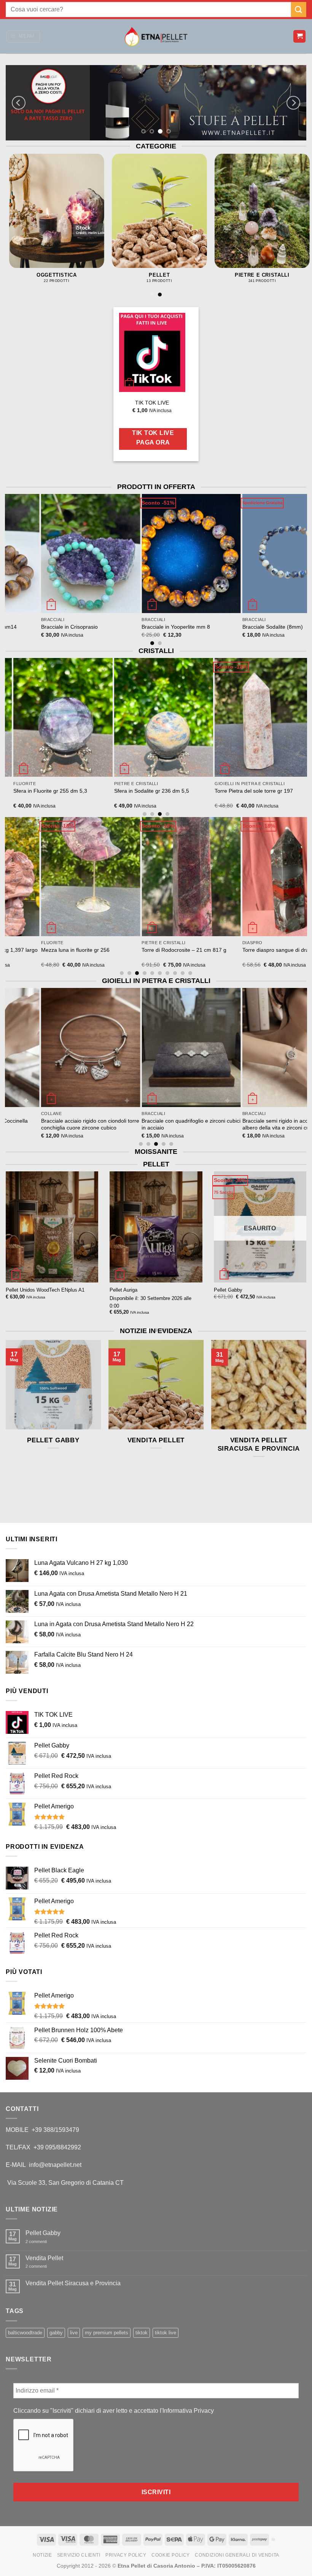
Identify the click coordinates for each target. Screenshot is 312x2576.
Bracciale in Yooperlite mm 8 (124, 627)
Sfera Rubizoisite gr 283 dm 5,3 (250, 791)
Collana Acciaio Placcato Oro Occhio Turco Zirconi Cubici (136, 1124)
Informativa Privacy (188, 2411)
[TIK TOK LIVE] (152, 352)
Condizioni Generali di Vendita (237, 2555)
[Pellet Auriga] (156, 1227)
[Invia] (299, 9)
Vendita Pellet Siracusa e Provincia (259, 1444)
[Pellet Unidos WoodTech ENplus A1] (52, 1227)
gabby (56, 2333)
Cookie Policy (171, 2555)
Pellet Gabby (228, 1290)
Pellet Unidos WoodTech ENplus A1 (45, 1290)
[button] (23, 37)
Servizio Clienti (79, 2555)
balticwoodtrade (25, 2333)
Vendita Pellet (156, 1440)
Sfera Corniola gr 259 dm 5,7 (124, 950)
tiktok (142, 2333)
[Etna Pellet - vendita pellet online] (156, 37)
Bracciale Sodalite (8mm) (220, 627)
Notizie (42, 2555)
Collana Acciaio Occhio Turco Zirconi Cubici (237, 1124)
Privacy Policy (126, 2555)
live (74, 2333)
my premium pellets (107, 2333)
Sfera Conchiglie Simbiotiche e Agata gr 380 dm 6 (158, 794)
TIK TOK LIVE (152, 402)
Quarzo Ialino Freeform (218, 950)
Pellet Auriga (123, 1290)
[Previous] (19, 103)
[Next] (293, 103)
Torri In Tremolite (30, 791)
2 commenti (42, 2242)
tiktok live (166, 2333)
